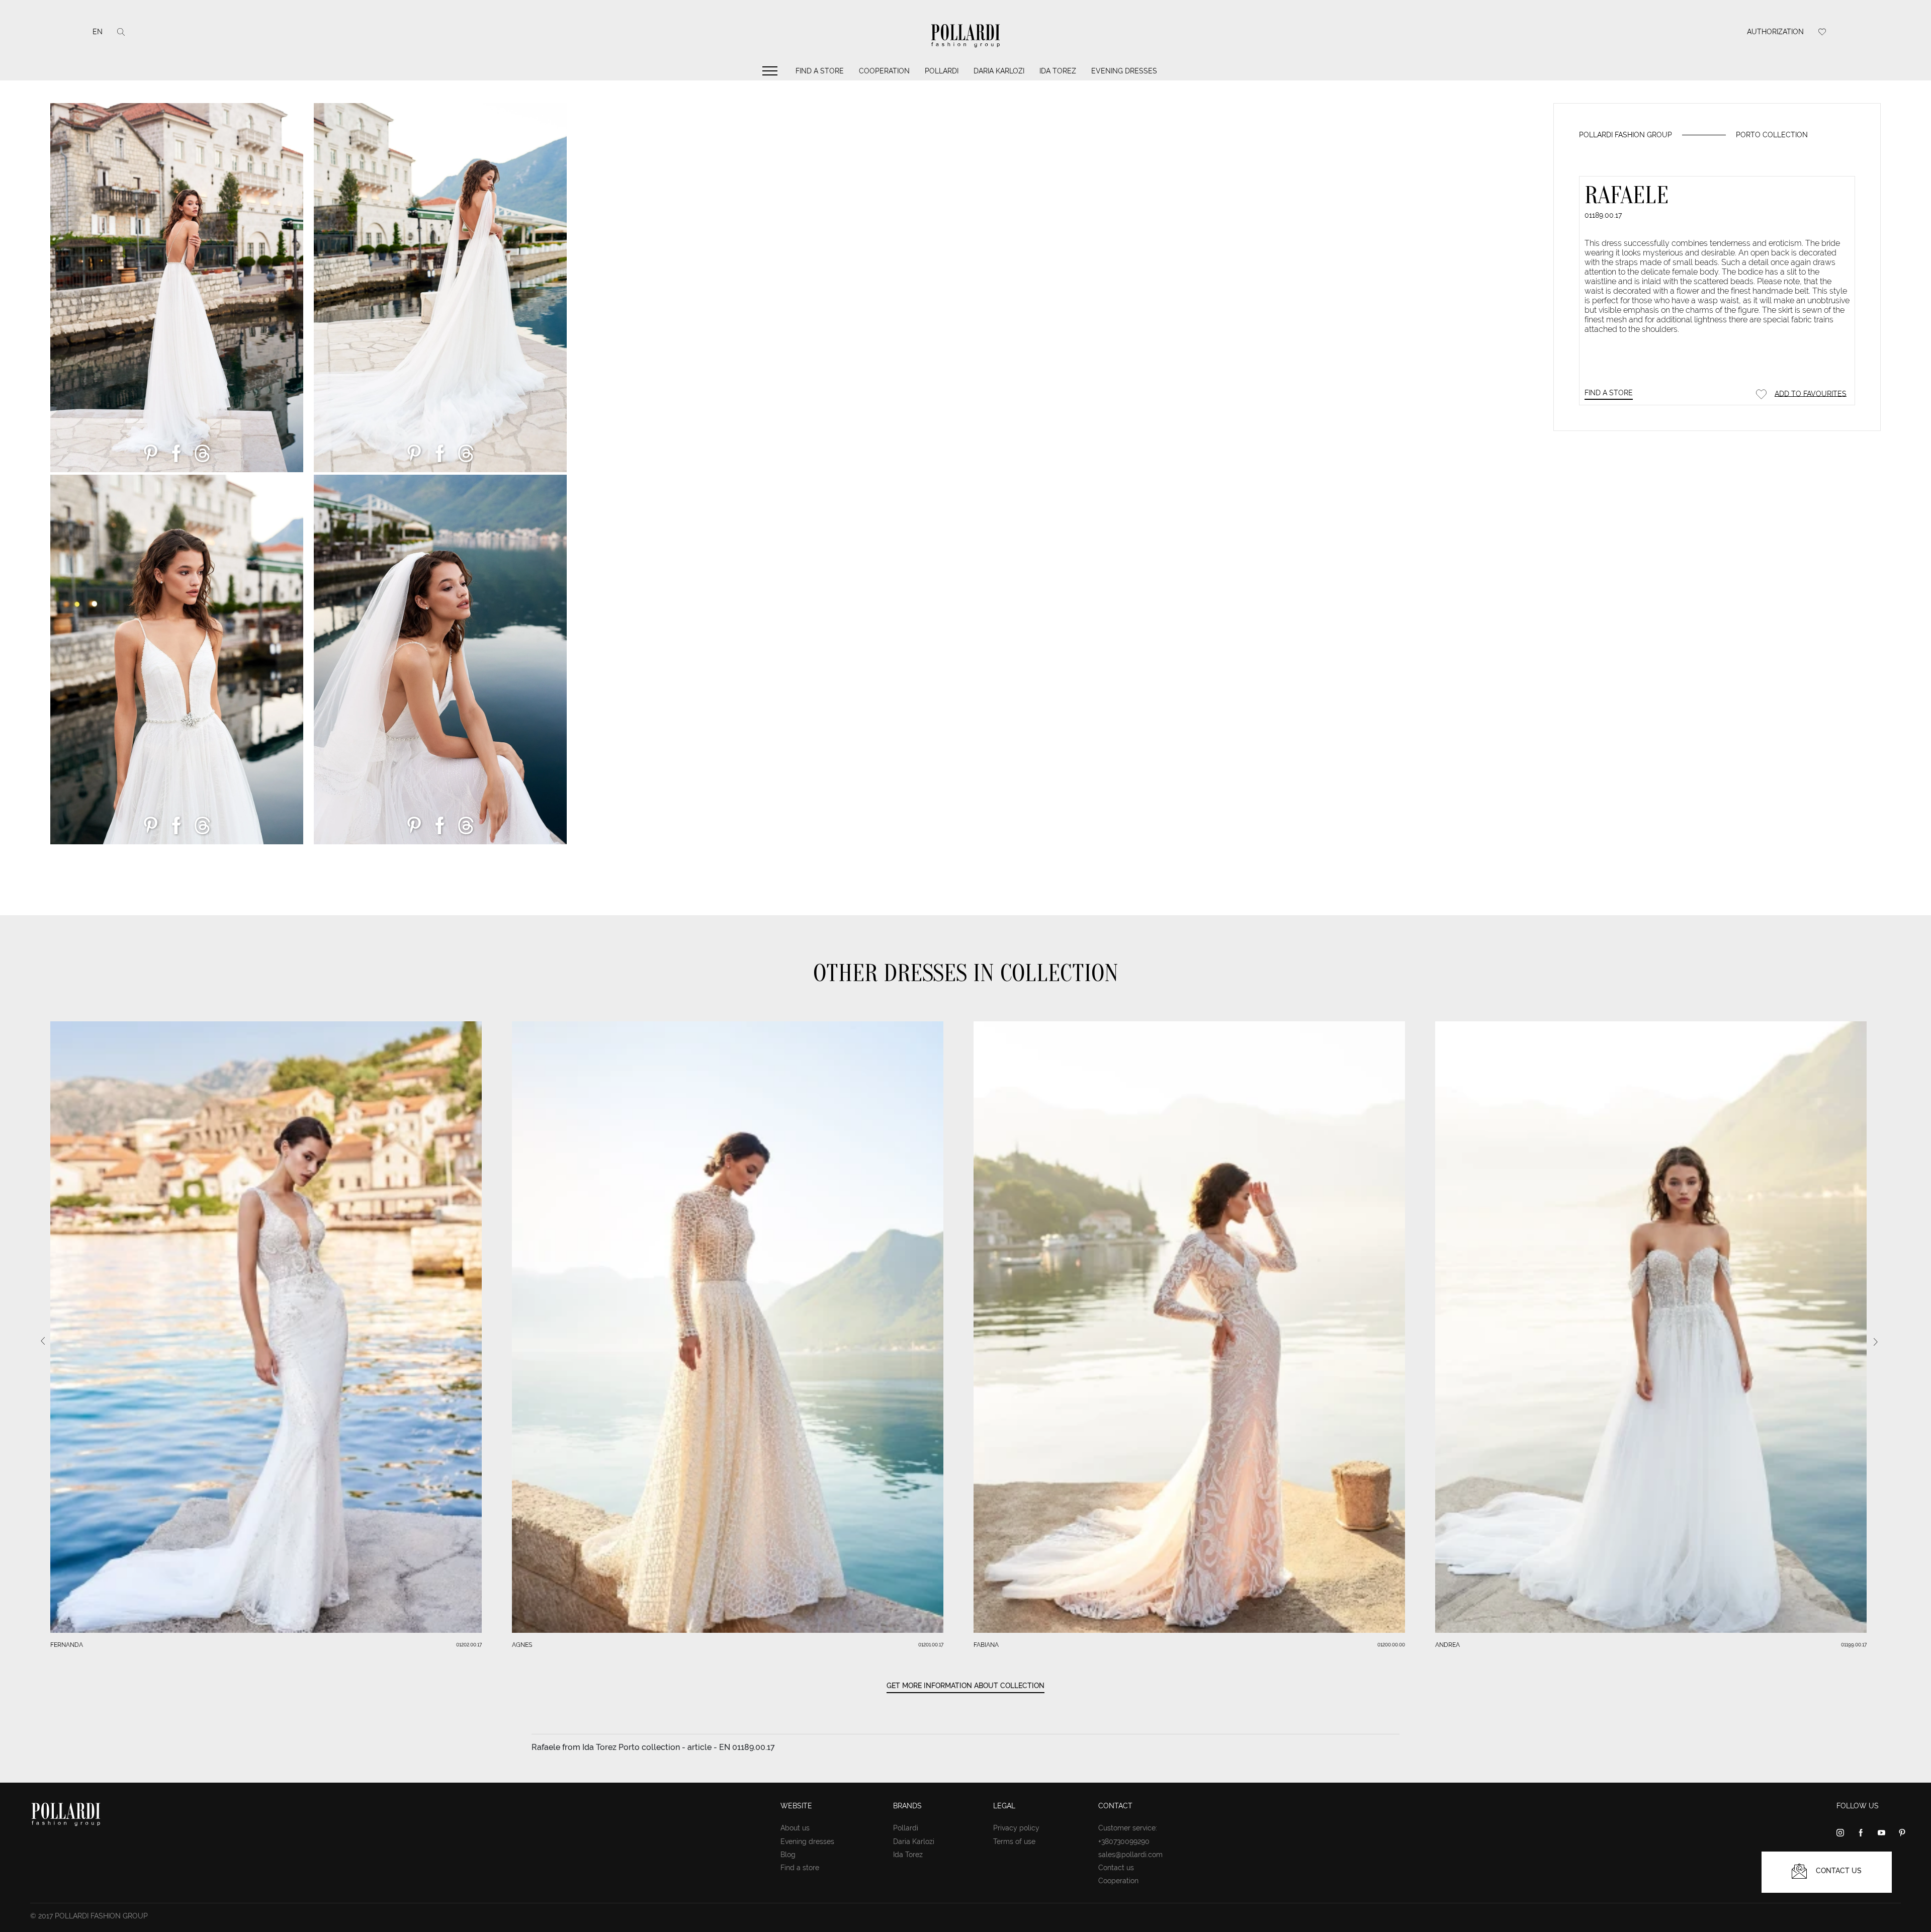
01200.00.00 (1391, 1645)
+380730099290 (1124, 1841)
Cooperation (884, 71)
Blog (788, 1855)
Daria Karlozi (999, 71)
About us (795, 1828)
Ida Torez (1058, 71)
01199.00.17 (1854, 1645)
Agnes (522, 1645)
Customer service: (1128, 1828)
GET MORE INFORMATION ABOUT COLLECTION (965, 1686)
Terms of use (1014, 1841)
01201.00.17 (931, 1645)
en (98, 32)
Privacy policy (1016, 1828)
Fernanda (67, 1645)
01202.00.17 (469, 1645)
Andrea (1447, 1645)
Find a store (820, 71)
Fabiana (986, 1645)
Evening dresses (1124, 71)
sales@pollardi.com (1130, 1855)
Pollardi (942, 71)
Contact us (1116, 1868)
